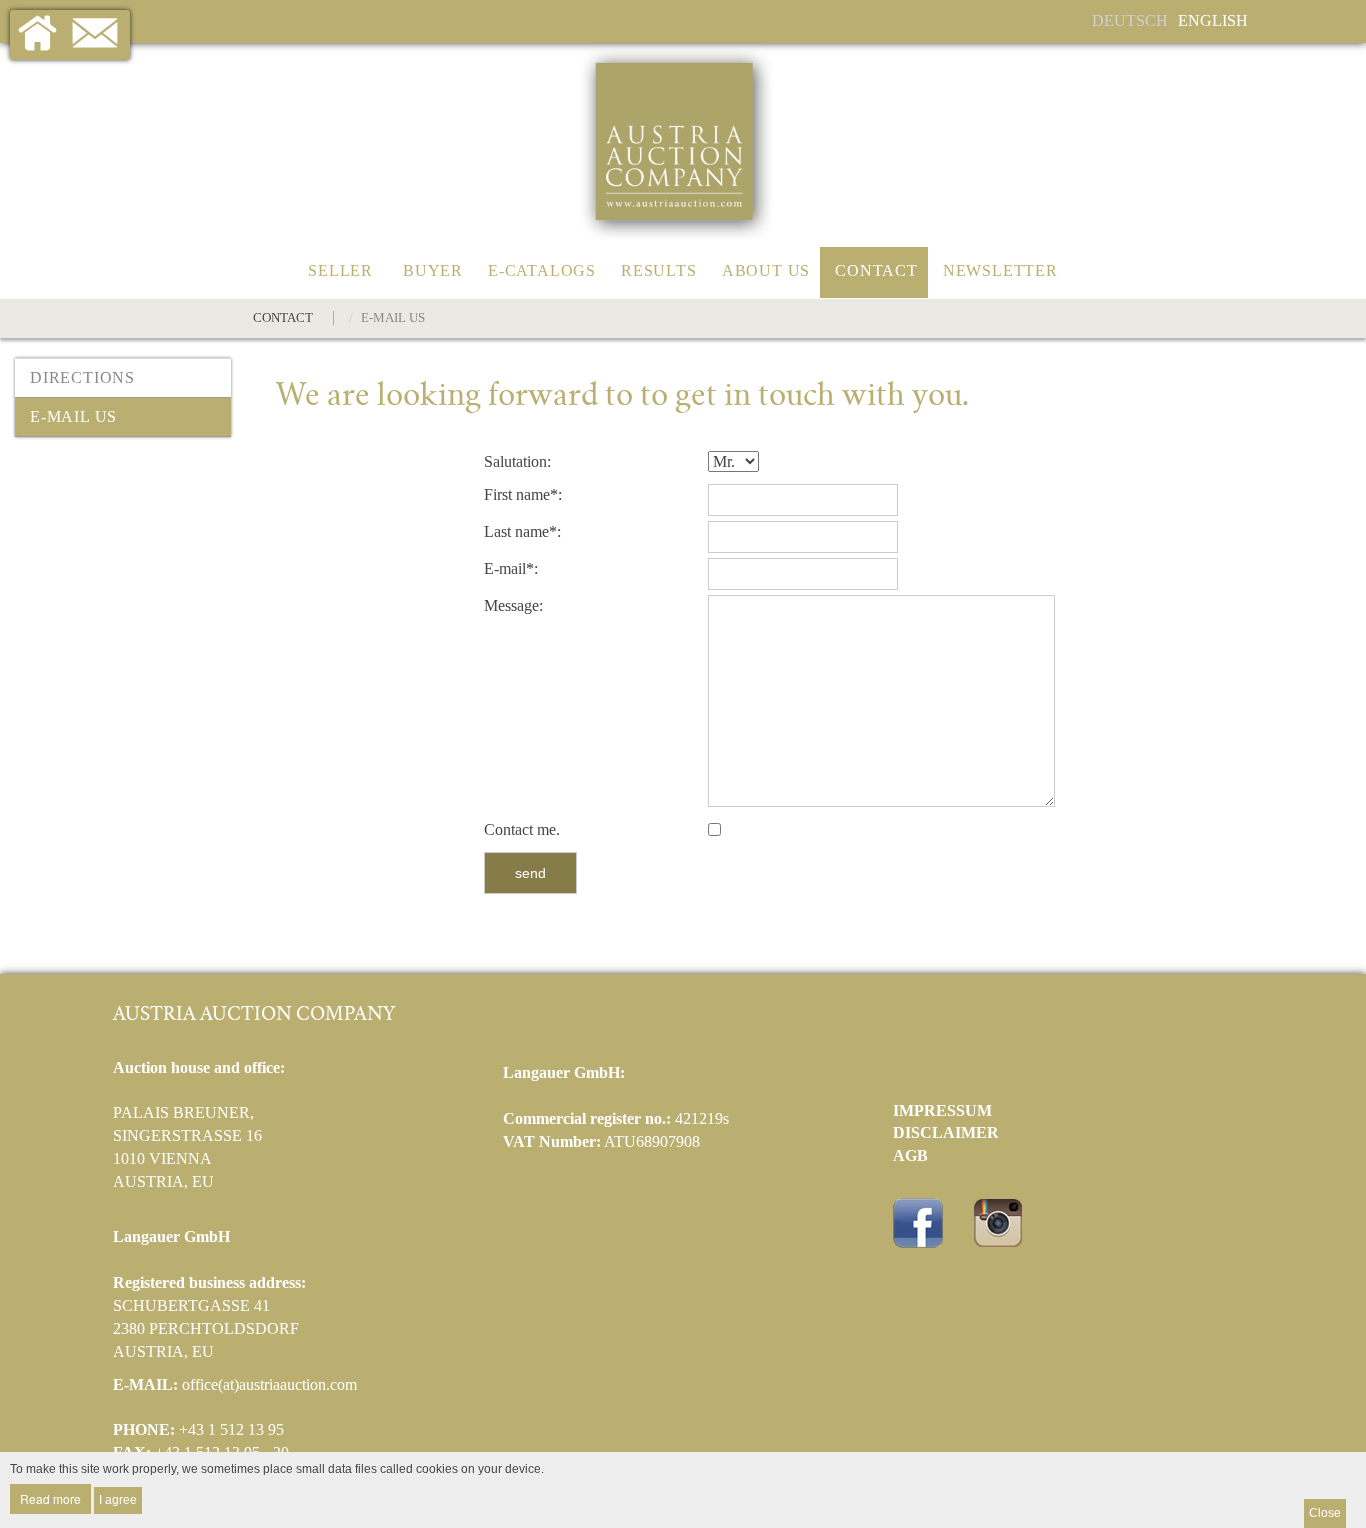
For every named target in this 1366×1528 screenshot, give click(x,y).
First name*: (523, 494)
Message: (513, 605)
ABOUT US (766, 270)
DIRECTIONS (82, 377)
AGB (910, 1155)
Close (1325, 1513)
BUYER (433, 270)
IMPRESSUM (942, 1110)
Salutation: (517, 461)
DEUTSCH (1130, 20)
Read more (50, 1498)
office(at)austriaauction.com (269, 1384)
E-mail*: (511, 568)
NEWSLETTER (1000, 270)
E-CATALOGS (542, 270)
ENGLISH (1213, 20)
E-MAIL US (73, 416)
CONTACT (876, 270)
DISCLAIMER (946, 1132)
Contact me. (522, 829)
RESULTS (659, 270)
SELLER (340, 270)
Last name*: (522, 531)
